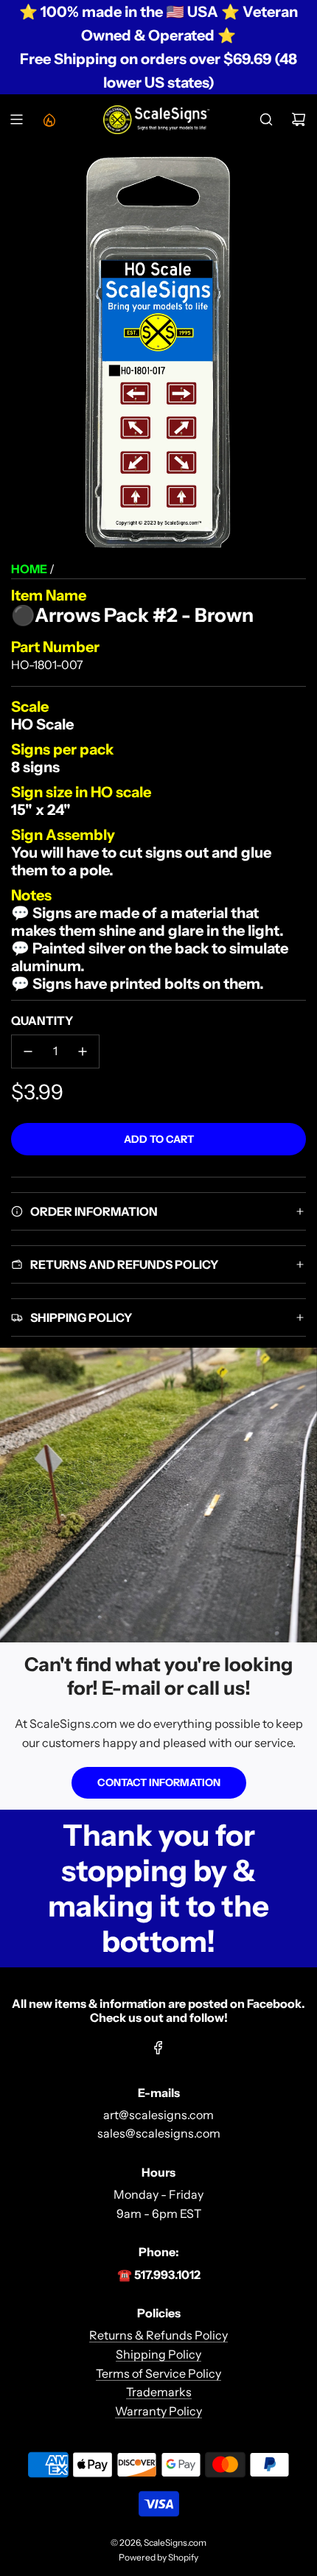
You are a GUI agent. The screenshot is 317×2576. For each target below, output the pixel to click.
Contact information (159, 1782)
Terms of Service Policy (158, 2373)
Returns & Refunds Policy (158, 2335)
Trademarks (159, 2392)
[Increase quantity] (83, 1051)
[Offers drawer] (49, 119)
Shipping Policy (158, 2354)
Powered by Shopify (158, 2557)
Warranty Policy (158, 2411)
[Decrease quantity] (28, 1051)
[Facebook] (158, 2048)
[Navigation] (16, 119)
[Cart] (299, 119)
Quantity (42, 1021)
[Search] (266, 119)
